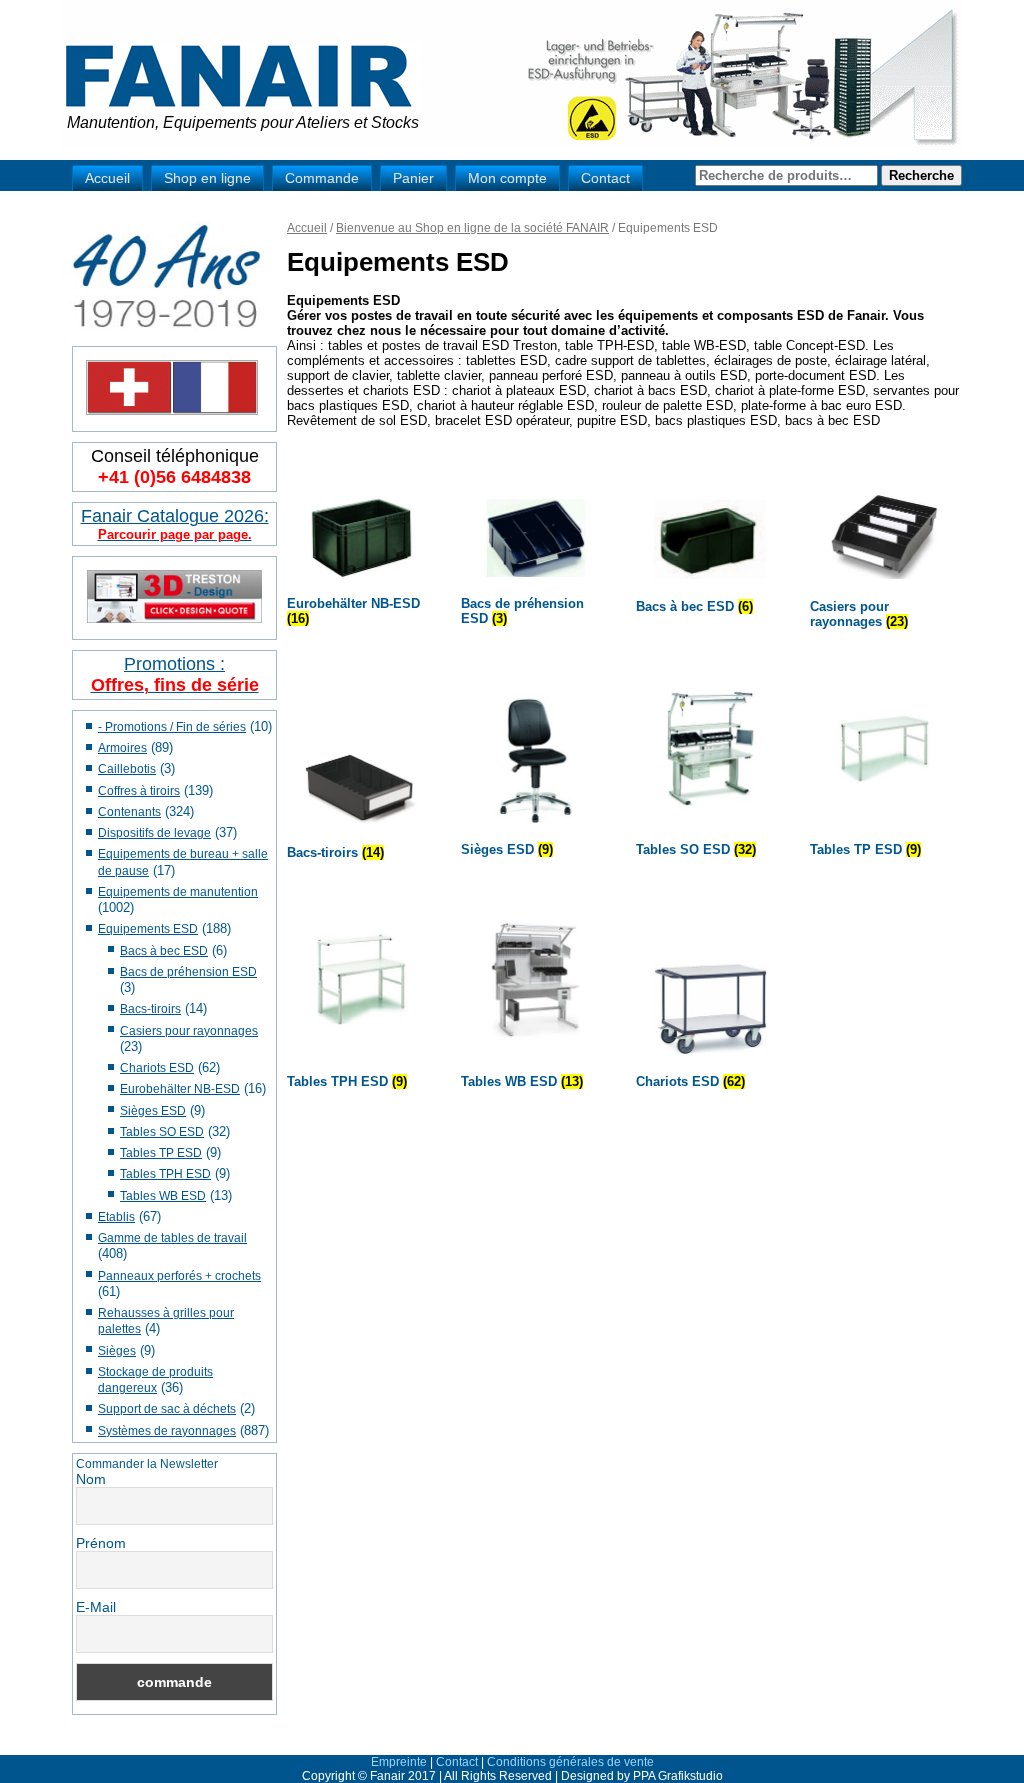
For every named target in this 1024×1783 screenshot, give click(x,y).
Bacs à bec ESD (164, 951)
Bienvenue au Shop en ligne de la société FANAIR (472, 228)
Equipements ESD (148, 929)
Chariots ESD (157, 1068)
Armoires (122, 748)
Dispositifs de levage (154, 833)
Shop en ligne (207, 178)
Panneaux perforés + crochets (179, 1276)
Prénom (101, 1543)
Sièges (117, 1351)
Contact (605, 178)
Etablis (116, 1217)
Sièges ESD (153, 1111)
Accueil (107, 178)
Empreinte (399, 1762)
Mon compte (507, 178)
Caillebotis (127, 769)
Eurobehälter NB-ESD (180, 1089)
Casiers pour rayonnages (189, 1031)
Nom (91, 1479)
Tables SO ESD (162, 1132)
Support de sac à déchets (167, 1409)
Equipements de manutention (178, 892)
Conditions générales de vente (570, 1762)
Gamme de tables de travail (172, 1238)
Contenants (129, 812)
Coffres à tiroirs (139, 791)
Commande (322, 178)
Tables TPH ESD (165, 1174)
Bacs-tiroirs (150, 1009)
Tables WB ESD (163, 1196)
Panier (413, 178)
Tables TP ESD (161, 1153)
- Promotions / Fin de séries (172, 727)
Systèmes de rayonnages (167, 1431)
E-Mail (96, 1607)
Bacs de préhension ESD (188, 972)
